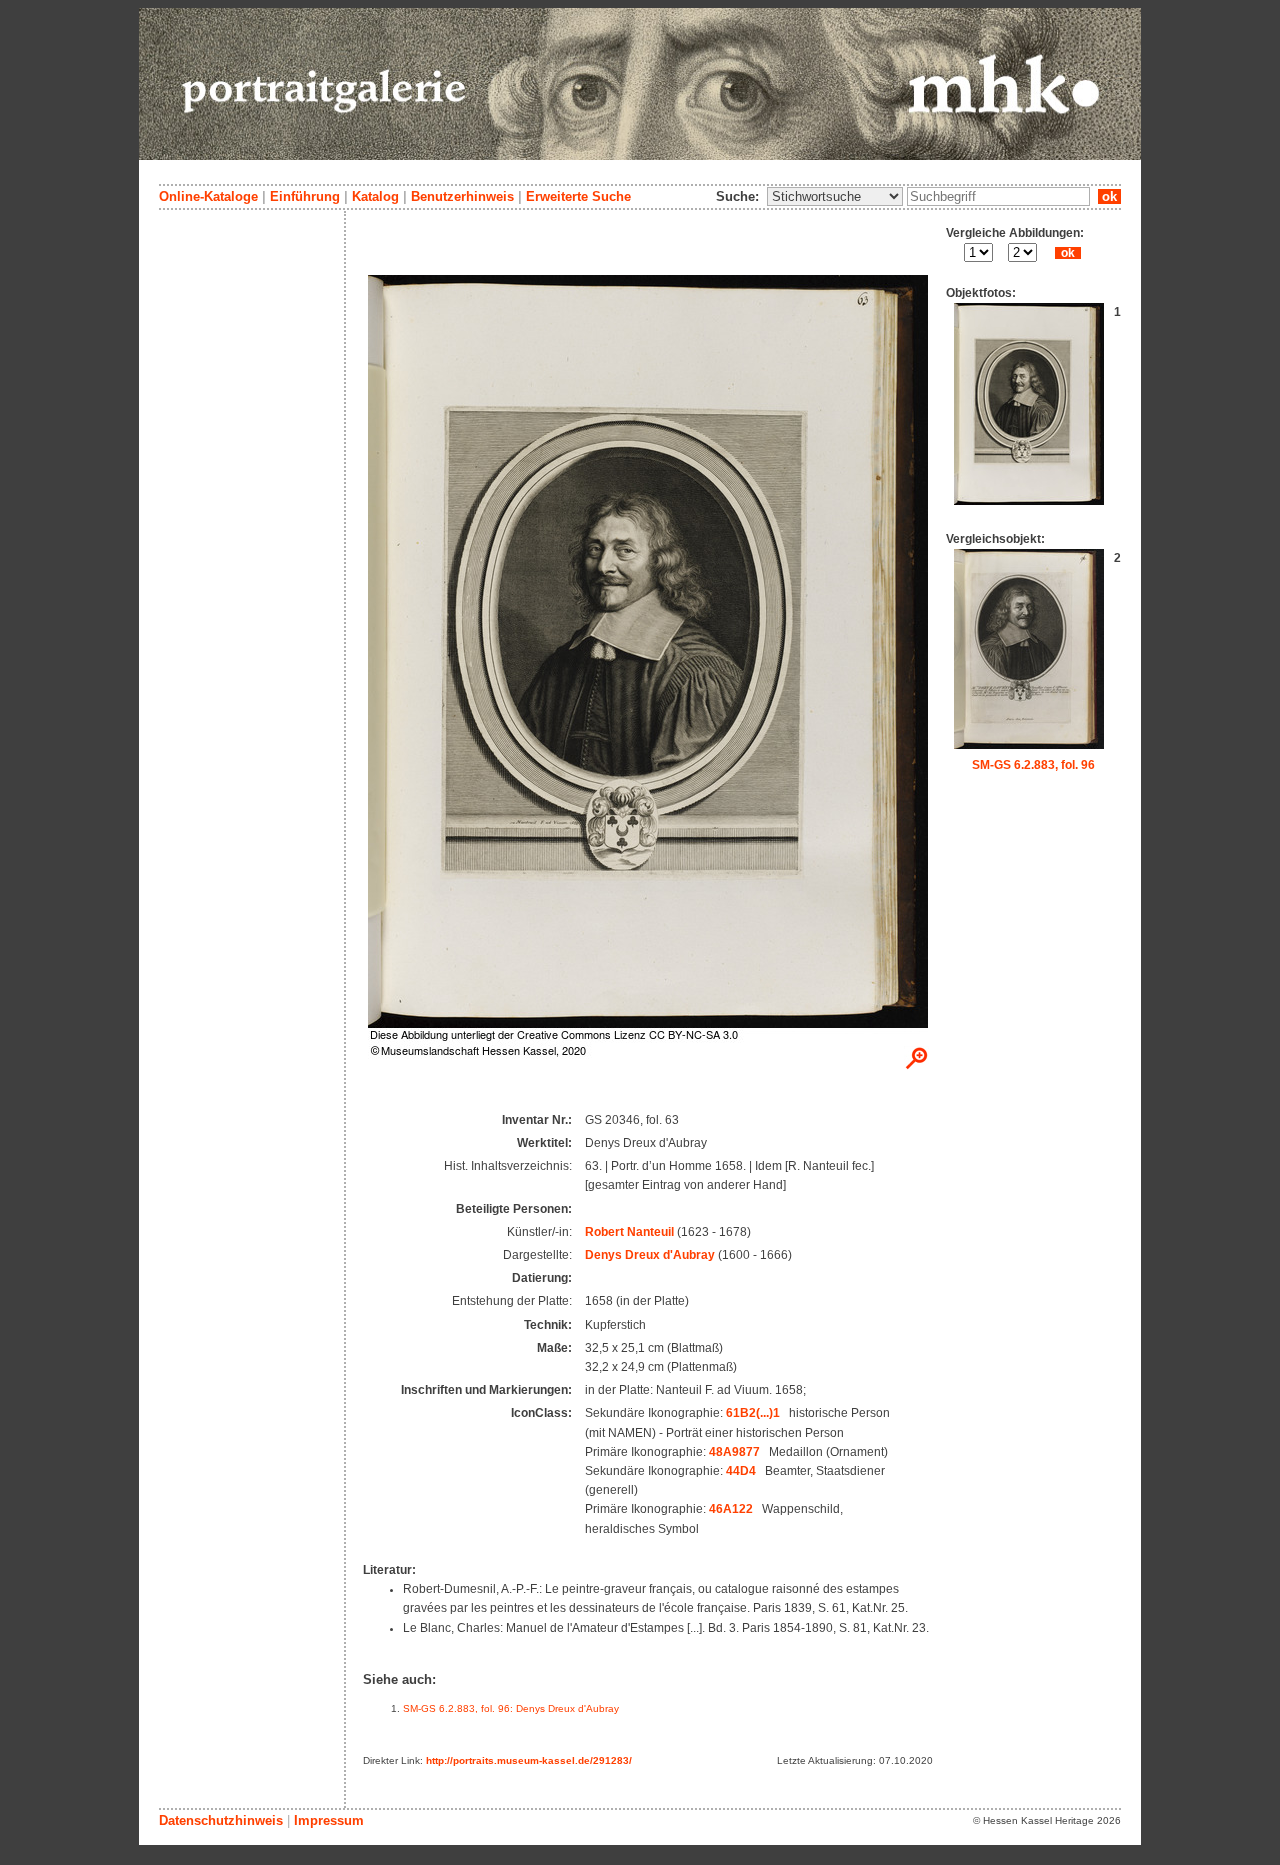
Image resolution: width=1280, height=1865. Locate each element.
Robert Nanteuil (629, 1232)
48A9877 (734, 1452)
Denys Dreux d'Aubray (650, 1255)
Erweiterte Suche (578, 196)
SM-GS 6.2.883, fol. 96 (1033, 765)
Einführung (305, 196)
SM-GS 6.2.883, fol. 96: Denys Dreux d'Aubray (511, 1708)
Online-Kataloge (208, 196)
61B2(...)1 (753, 1413)
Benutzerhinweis (462, 196)
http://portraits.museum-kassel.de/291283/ (529, 1760)
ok (1109, 196)
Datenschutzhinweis (221, 1820)
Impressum (329, 1820)
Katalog (375, 196)
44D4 (741, 1471)
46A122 (731, 1509)
